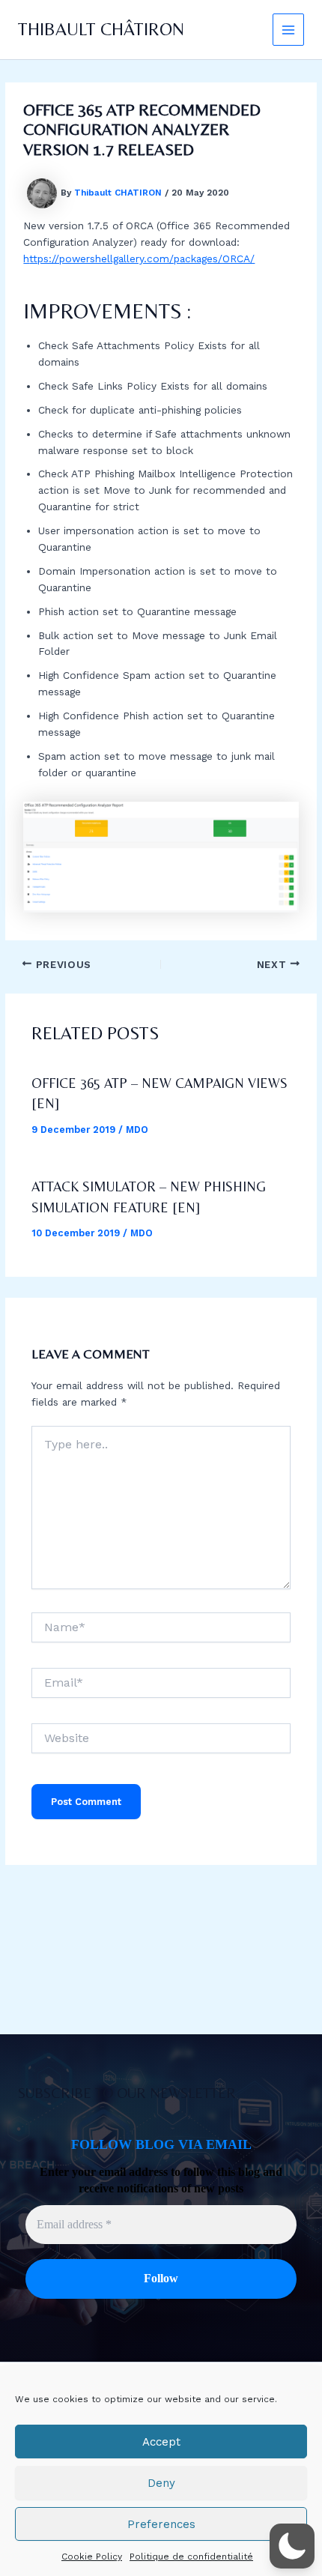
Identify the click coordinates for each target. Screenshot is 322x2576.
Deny (161, 2483)
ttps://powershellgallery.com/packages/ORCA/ (142, 258)
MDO (137, 1130)
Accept (161, 2442)
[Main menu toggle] (289, 30)
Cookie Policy (92, 2557)
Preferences (161, 2524)
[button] (292, 2546)
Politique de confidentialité (191, 2557)
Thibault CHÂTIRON (101, 29)
